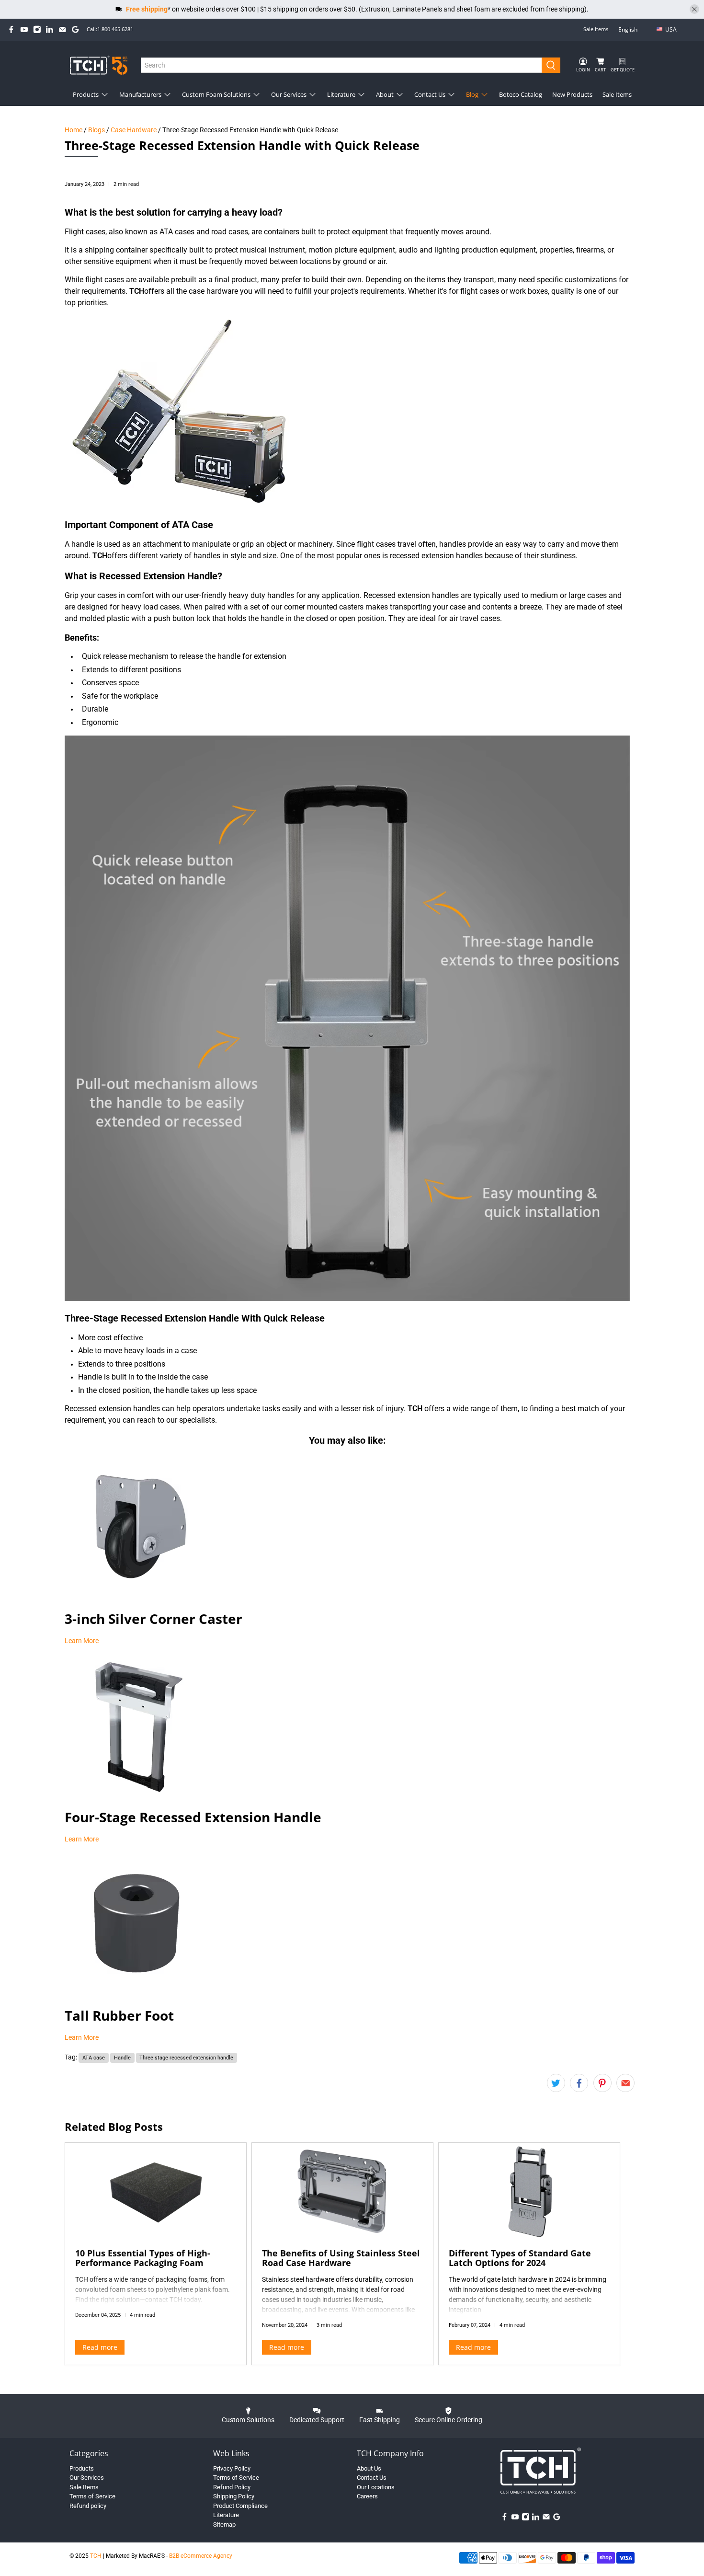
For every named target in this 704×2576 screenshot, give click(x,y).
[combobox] (342, 65)
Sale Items (596, 29)
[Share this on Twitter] (556, 2083)
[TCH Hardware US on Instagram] (37, 29)
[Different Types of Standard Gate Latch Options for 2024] (529, 2191)
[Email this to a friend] (625, 2083)
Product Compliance (240, 2506)
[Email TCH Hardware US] (62, 29)
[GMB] (75, 29)
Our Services (289, 94)
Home (74, 130)
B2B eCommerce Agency (201, 2556)
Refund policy (88, 2506)
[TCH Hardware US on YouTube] (24, 29)
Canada (678, 45)
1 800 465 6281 (115, 29)
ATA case (94, 2058)
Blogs (97, 130)
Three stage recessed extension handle (186, 2058)
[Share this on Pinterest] (602, 2083)
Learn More (82, 1641)
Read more (100, 2347)
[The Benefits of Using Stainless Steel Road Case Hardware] (342, 2191)
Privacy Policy (232, 2468)
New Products (572, 94)
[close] (694, 9)
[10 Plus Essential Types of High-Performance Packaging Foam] (156, 2191)
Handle (122, 2058)
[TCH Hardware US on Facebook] (11, 29)
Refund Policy (232, 2487)
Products (86, 94)
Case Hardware (134, 130)
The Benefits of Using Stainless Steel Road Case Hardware (341, 2258)
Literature (341, 94)
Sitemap (224, 2524)
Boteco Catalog (521, 94)
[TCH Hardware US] (99, 65)
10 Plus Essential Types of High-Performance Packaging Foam (143, 2258)
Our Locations (376, 2487)
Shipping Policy (234, 2496)
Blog (472, 94)
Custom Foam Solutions (216, 94)
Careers (367, 2496)
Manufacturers (140, 94)
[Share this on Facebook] (579, 2083)
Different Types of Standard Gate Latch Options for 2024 (520, 2258)
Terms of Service (92, 2496)
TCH (96, 2556)
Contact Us (430, 94)
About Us (369, 2468)
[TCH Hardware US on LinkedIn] (50, 29)
